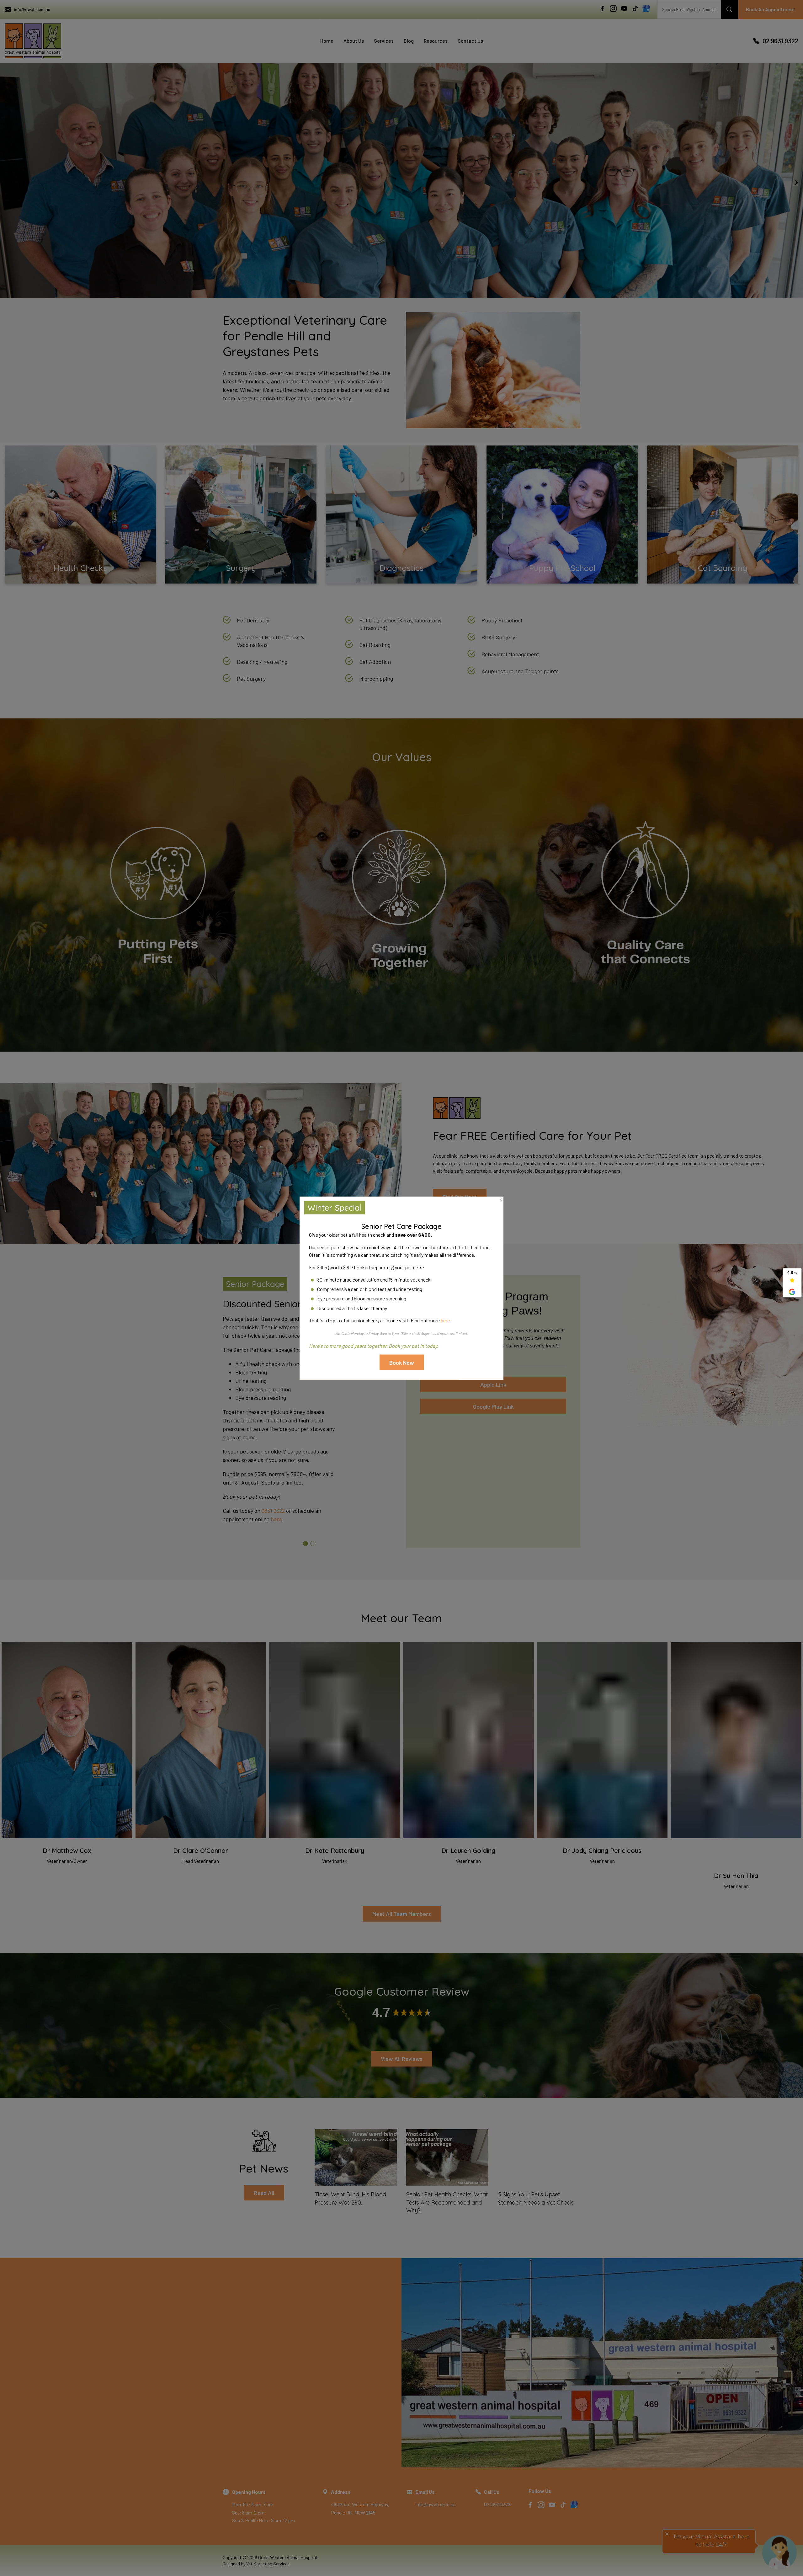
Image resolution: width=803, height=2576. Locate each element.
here (445, 1320)
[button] (402, 1363)
